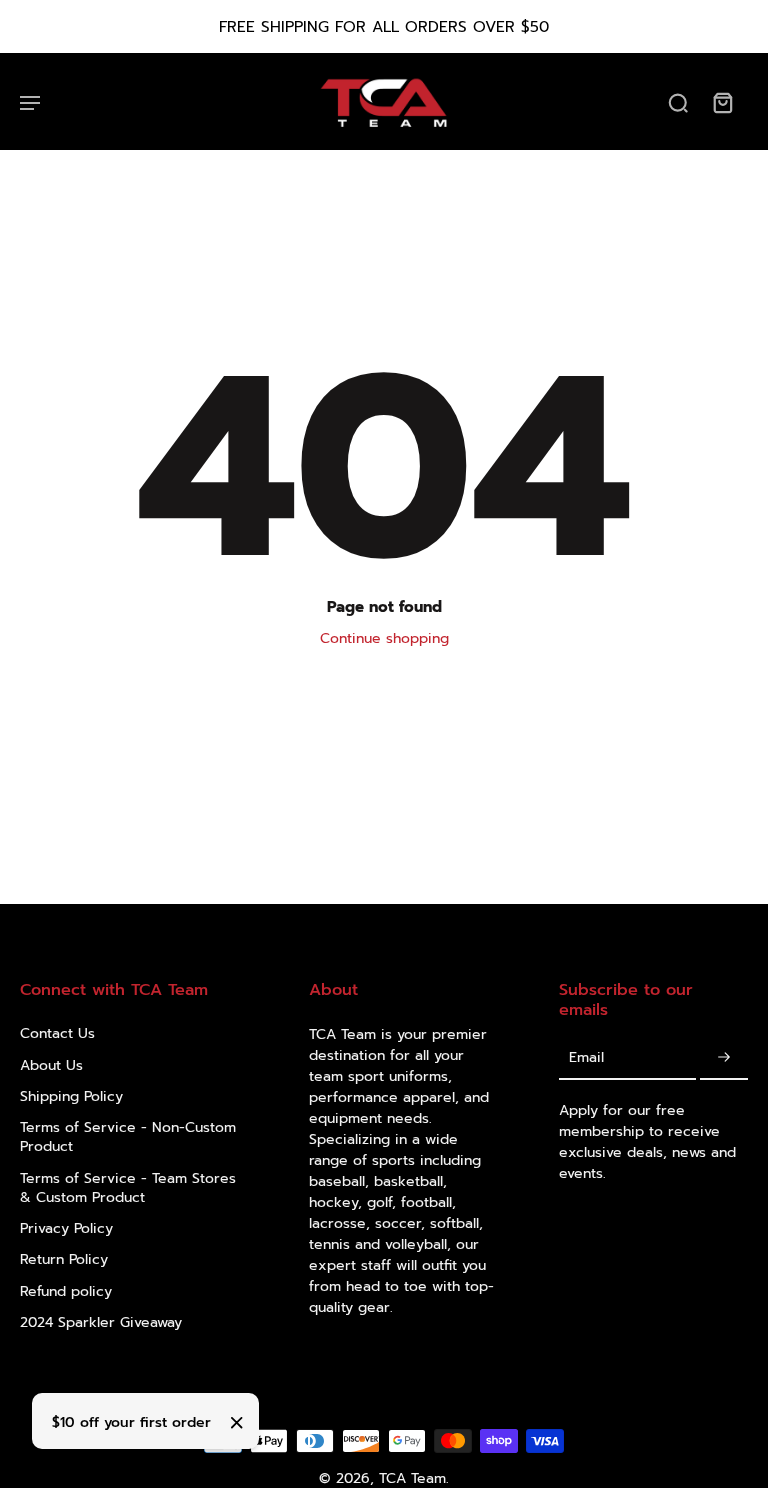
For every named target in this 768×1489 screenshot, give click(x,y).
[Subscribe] (724, 1058)
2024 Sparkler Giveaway (101, 1322)
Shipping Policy (71, 1096)
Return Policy (64, 1259)
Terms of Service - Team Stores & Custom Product (128, 1188)
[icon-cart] (722, 102)
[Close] (237, 1423)
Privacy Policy (66, 1228)
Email (586, 1057)
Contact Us (57, 1033)
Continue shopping (384, 638)
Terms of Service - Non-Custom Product (128, 1137)
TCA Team (412, 1478)
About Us (51, 1065)
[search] (678, 102)
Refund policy (66, 1291)
